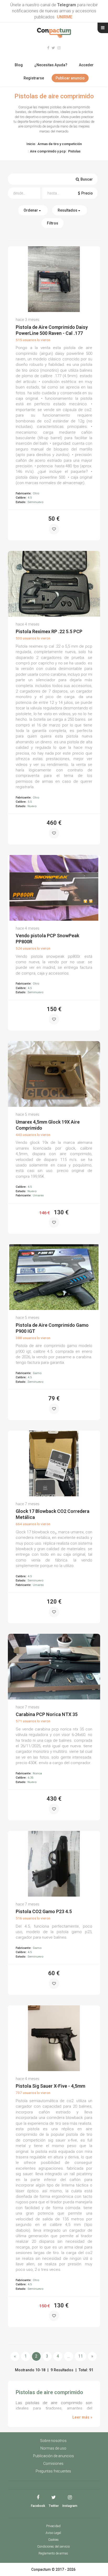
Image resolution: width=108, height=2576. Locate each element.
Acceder (86, 65)
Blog (19, 65)
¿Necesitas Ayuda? (51, 65)
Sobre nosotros (53, 2441)
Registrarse (34, 78)
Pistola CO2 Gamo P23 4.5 (44, 1911)
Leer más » (82, 2417)
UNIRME (65, 17)
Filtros (53, 223)
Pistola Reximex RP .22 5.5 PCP (49, 631)
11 (80, 2356)
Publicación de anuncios (53, 2456)
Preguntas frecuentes (53, 2471)
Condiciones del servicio (53, 2547)
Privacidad (53, 2526)
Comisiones (53, 2464)
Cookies (53, 2540)
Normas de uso (53, 2448)
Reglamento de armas (53, 2553)
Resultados (68, 210)
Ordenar (31, 210)
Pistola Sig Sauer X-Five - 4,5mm (50, 2086)
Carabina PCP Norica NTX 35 (47, 1714)
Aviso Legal (53, 2533)
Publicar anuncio (70, 78)
